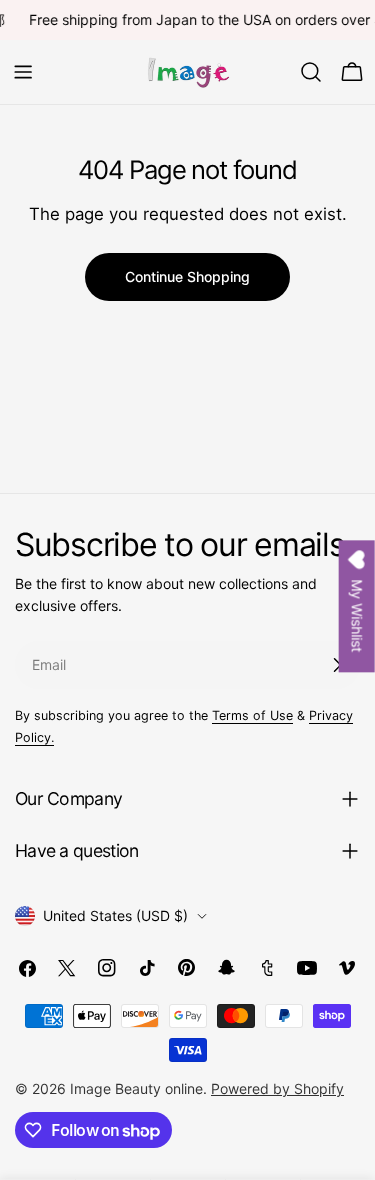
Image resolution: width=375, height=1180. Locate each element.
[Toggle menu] (23, 72)
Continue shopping (187, 276)
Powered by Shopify (277, 1088)
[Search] (311, 72)
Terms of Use (252, 715)
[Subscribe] (337, 665)
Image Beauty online (136, 1088)
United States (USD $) (115, 915)
